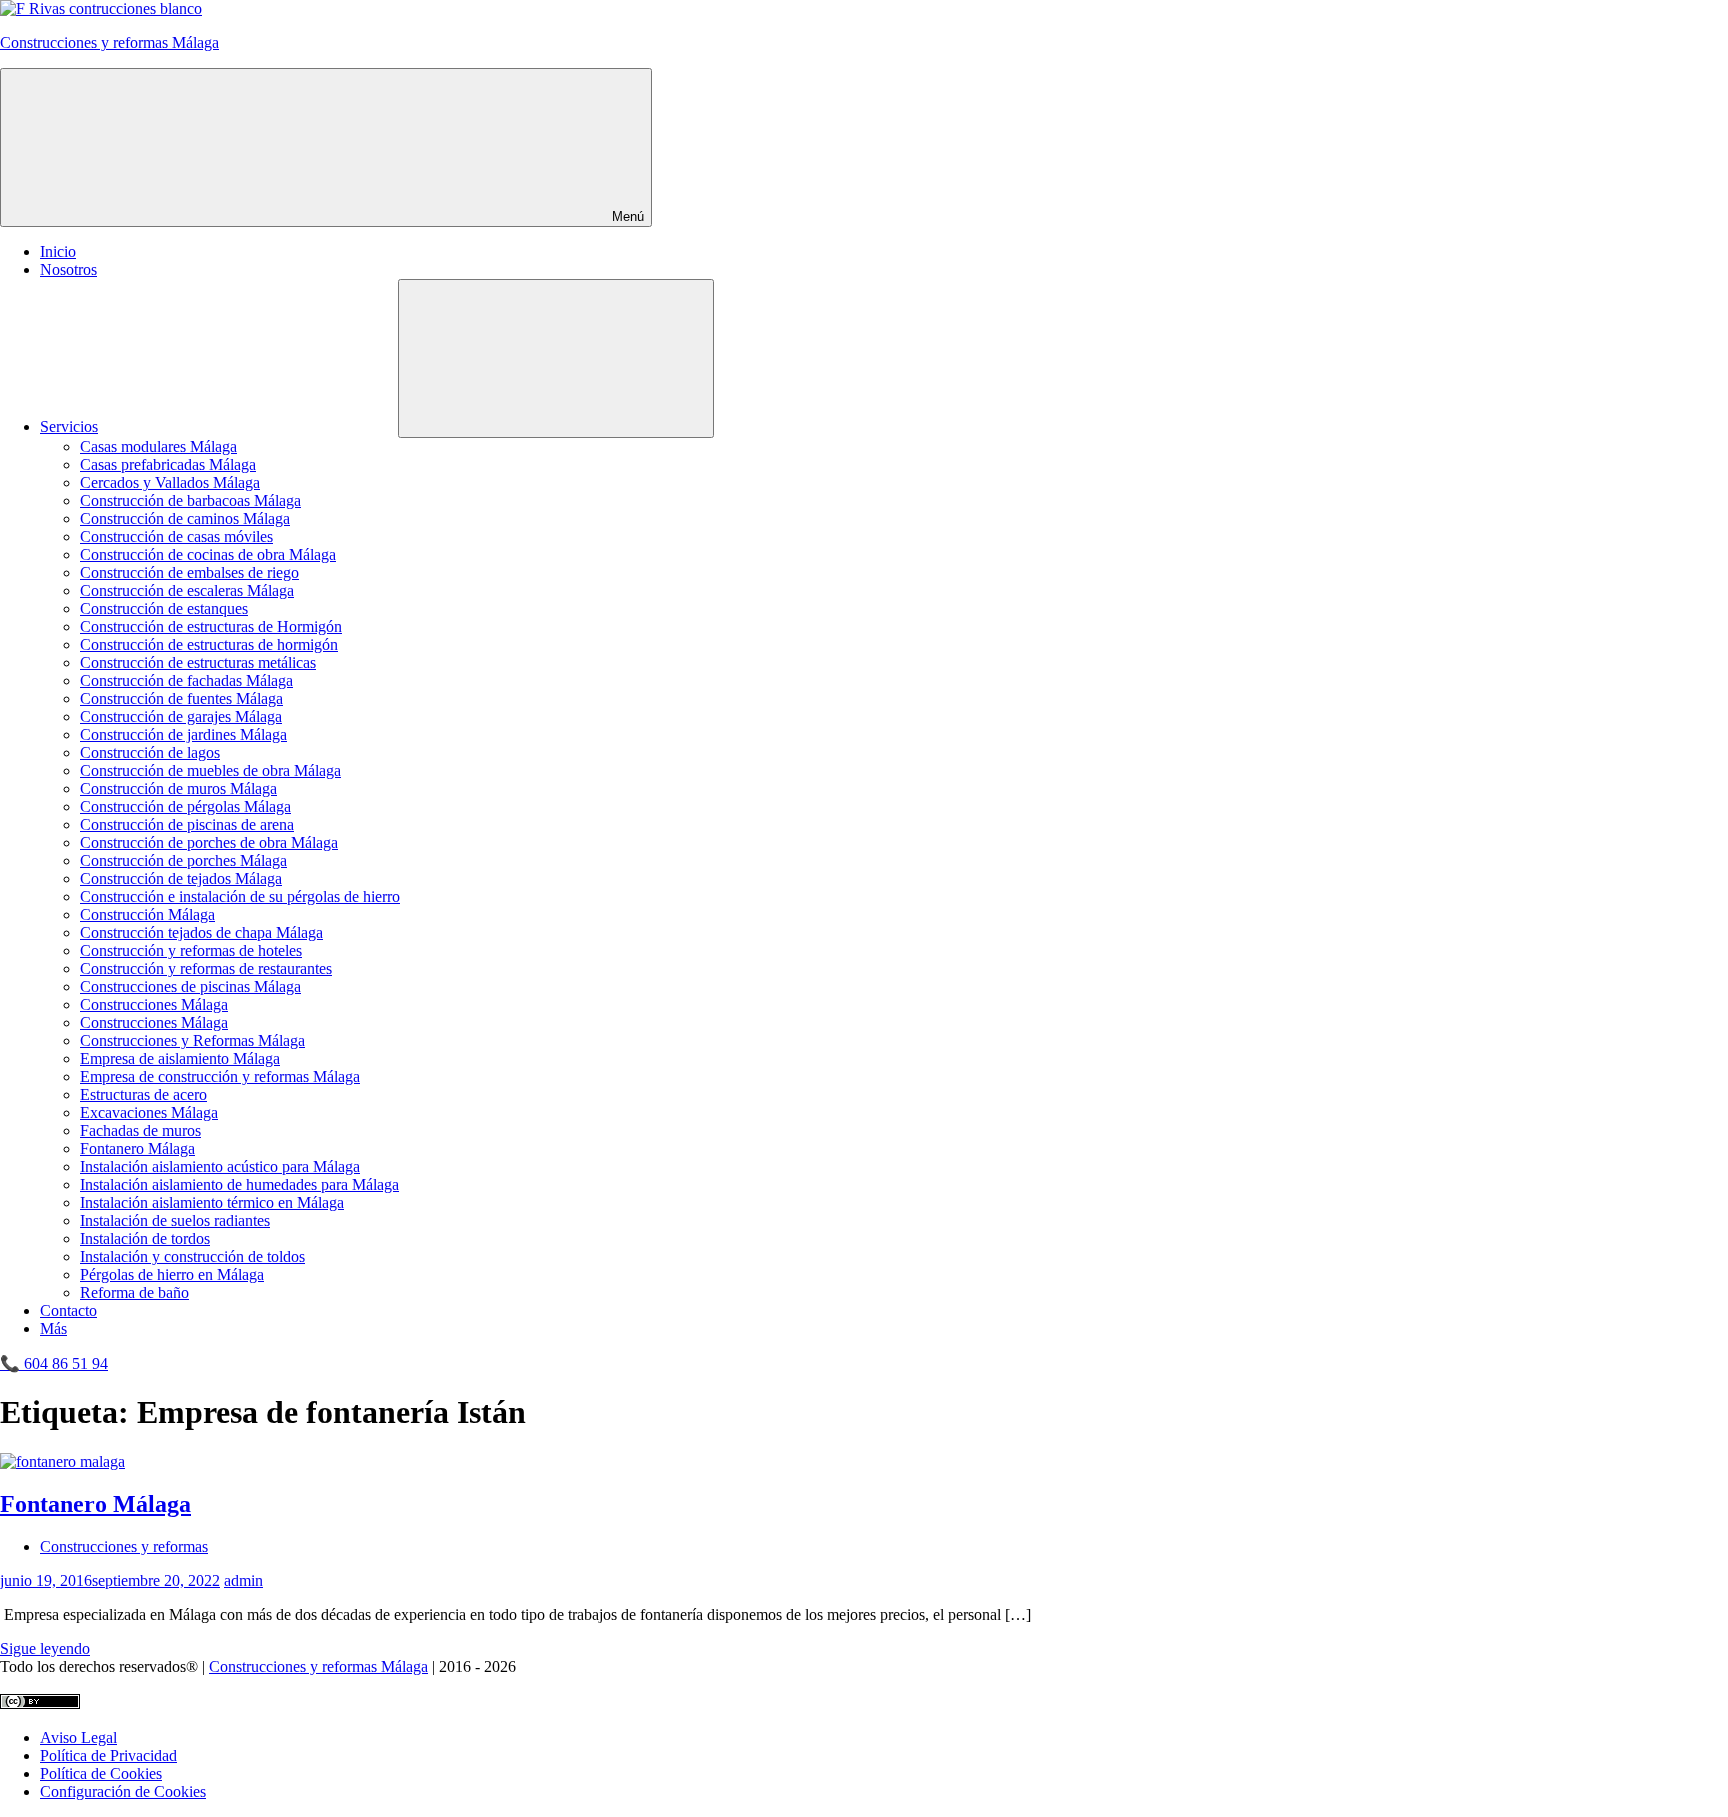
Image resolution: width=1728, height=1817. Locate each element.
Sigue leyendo (45, 1648)
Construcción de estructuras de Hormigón (211, 626)
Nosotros (68, 269)
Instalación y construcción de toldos (192, 1256)
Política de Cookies (101, 1773)
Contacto (68, 1310)
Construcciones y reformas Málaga (109, 42)
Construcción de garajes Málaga (181, 716)
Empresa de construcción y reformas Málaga (220, 1076)
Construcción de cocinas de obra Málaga (208, 554)
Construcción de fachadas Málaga (186, 680)
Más (53, 1328)
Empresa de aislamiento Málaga (180, 1058)
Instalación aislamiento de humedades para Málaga (239, 1184)
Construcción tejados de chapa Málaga (201, 932)
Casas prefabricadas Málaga (168, 464)
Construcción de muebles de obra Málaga (210, 770)
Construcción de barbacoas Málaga (190, 500)
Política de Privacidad (108, 1755)
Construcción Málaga (147, 914)
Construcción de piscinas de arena (187, 824)
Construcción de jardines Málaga (183, 734)
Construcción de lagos (150, 752)
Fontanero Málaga (137, 1148)
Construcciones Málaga (154, 1004)
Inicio (58, 251)
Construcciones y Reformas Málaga (192, 1040)
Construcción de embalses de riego (189, 572)
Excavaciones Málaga (149, 1112)
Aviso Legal (78, 1737)
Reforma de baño (134, 1292)
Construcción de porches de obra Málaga (209, 842)
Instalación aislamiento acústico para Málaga (220, 1166)
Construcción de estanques (164, 608)
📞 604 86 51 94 (54, 1363)
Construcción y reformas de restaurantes (206, 968)
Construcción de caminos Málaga (185, 518)
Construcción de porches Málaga (183, 860)
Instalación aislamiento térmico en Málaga (212, 1202)
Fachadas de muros (140, 1130)
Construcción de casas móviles (176, 536)
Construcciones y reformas (124, 1546)
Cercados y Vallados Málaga (170, 482)
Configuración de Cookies (123, 1791)
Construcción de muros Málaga (178, 788)
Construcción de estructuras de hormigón (209, 644)
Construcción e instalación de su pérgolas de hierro (240, 896)
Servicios (69, 426)
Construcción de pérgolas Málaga (185, 806)
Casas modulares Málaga (158, 446)
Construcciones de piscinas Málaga (190, 986)
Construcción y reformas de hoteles (191, 950)
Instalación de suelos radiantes (175, 1220)
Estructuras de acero (143, 1094)
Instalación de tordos (145, 1238)
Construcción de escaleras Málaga (187, 590)
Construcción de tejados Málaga (181, 878)
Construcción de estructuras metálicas (198, 662)
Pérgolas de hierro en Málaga (172, 1274)
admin (243, 1580)
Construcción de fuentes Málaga (181, 698)
